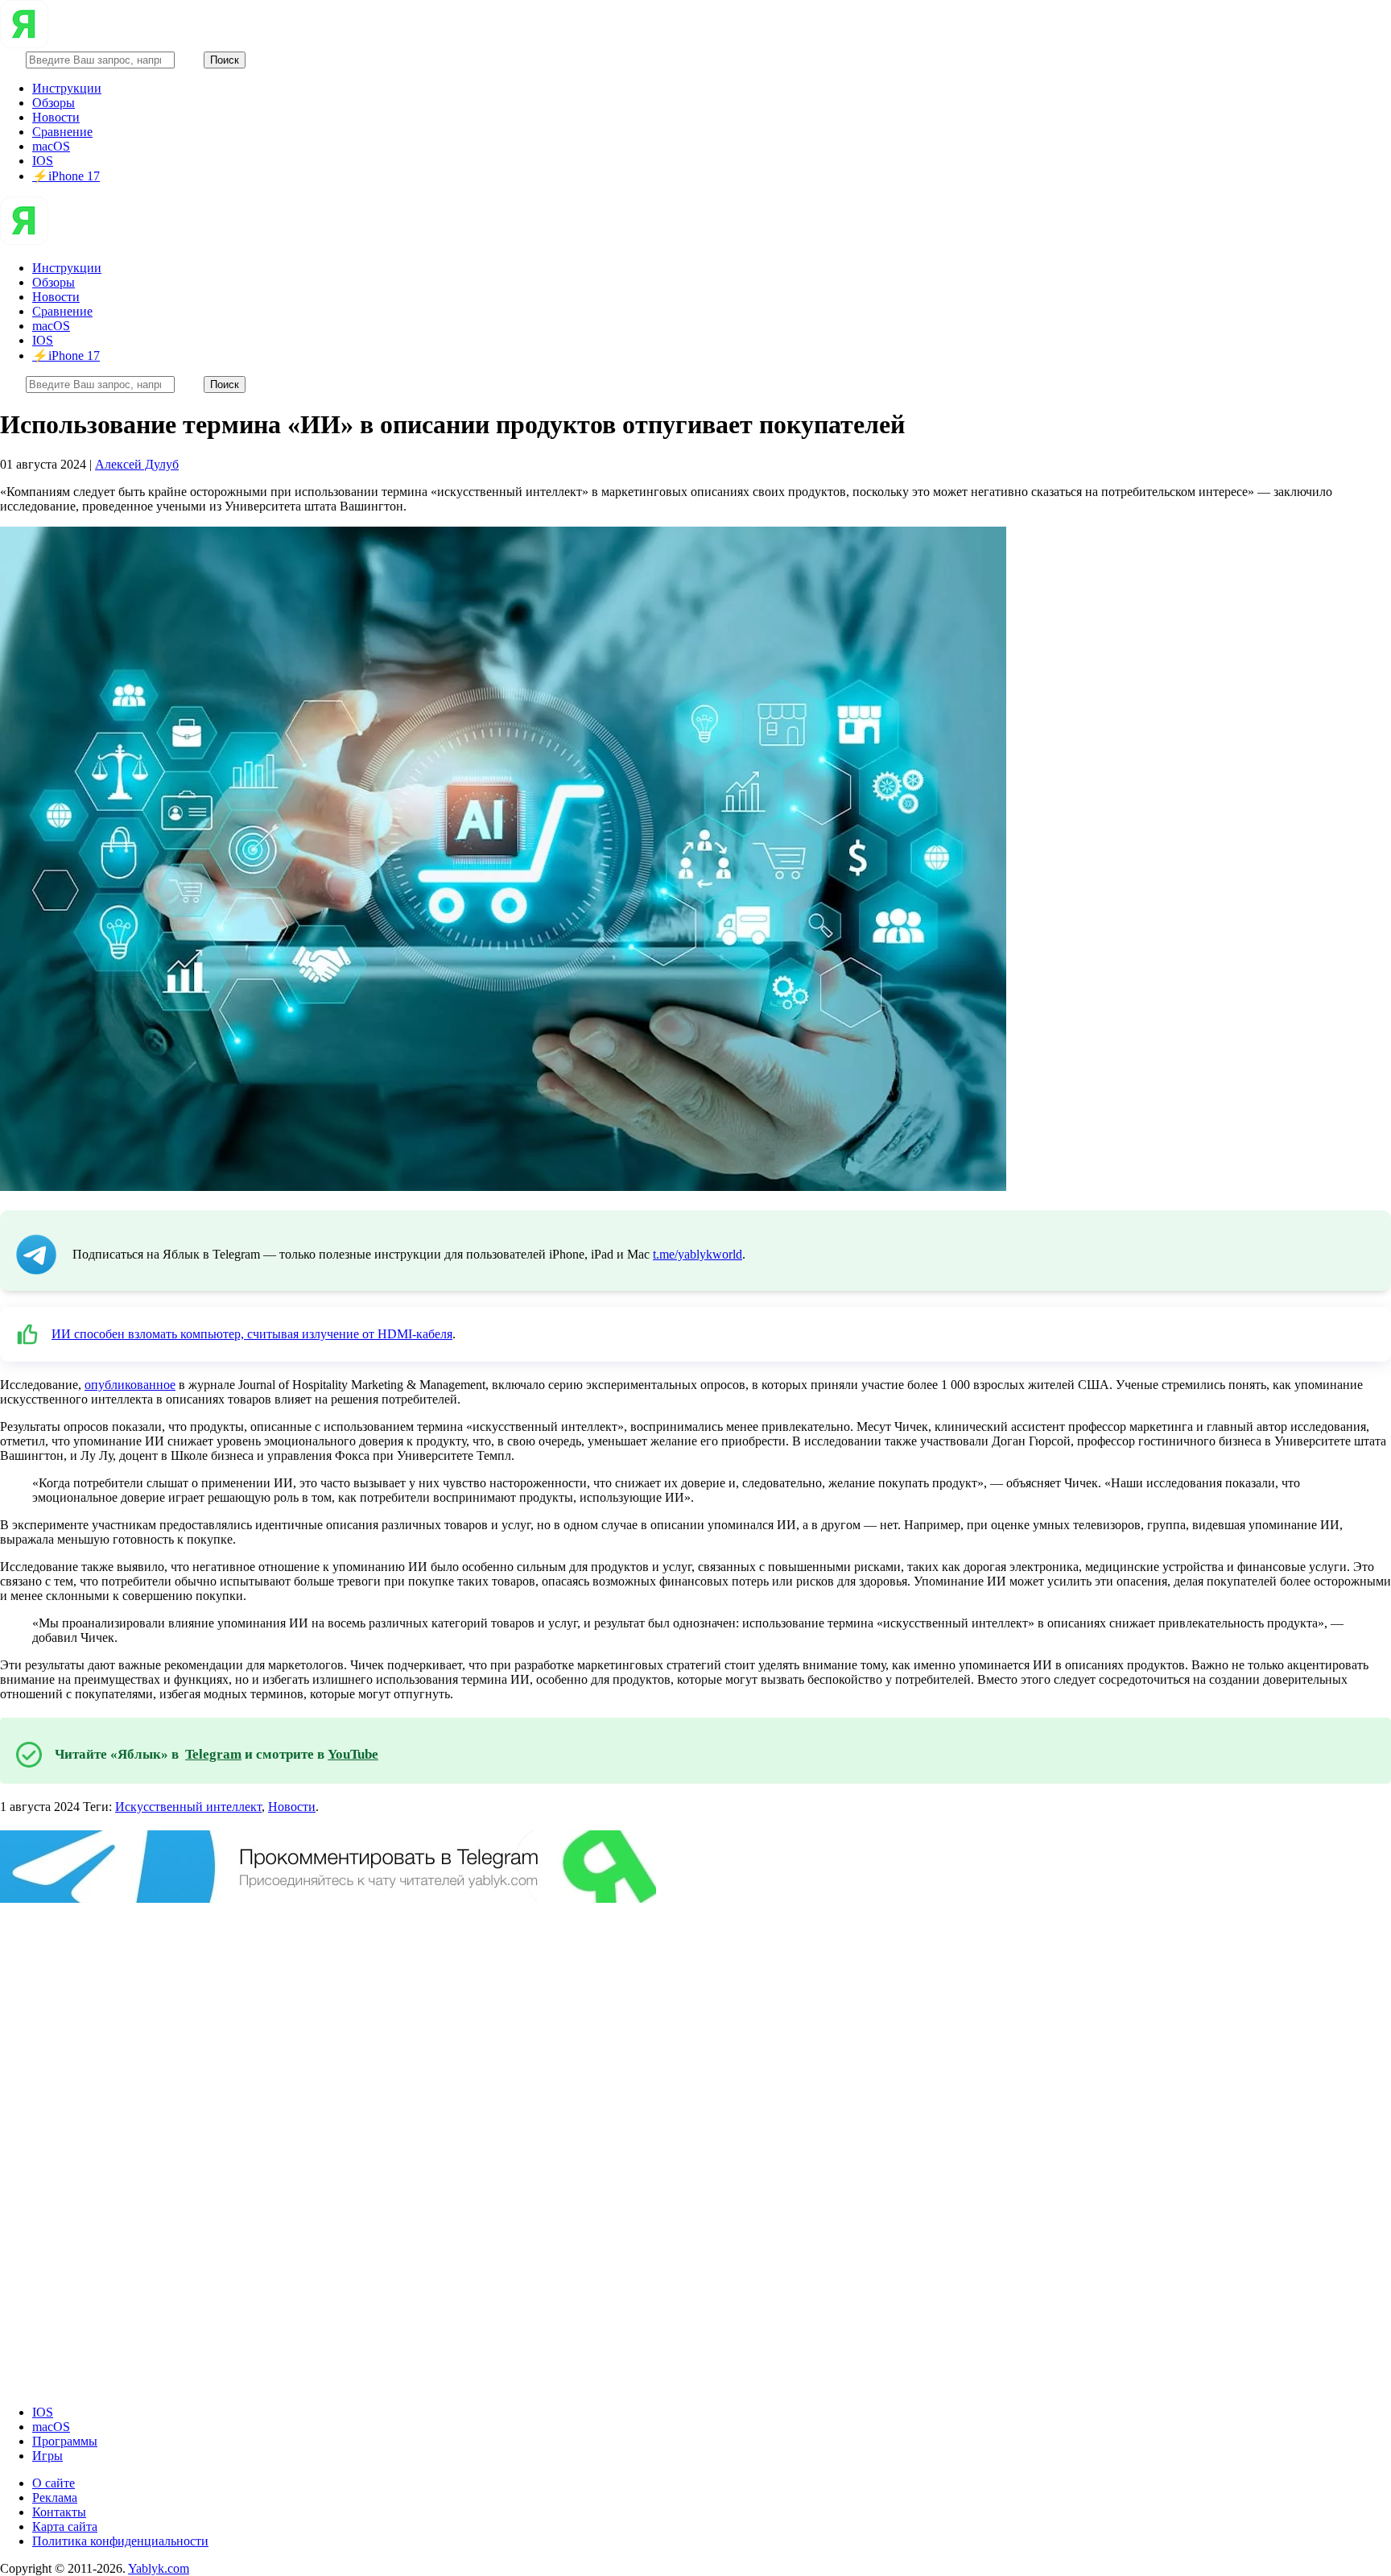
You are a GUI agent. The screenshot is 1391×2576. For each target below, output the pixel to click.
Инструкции (67, 88)
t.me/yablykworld (698, 1254)
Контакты (59, 2512)
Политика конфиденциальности (120, 2541)
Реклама (55, 2497)
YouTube (353, 1754)
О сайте (54, 2483)
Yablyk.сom (159, 2568)
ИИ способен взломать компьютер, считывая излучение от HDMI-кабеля (252, 1334)
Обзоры (54, 103)
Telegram (213, 1754)
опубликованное (130, 1385)
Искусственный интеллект (188, 1807)
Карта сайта (65, 2526)
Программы (65, 2441)
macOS (51, 146)
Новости (56, 117)
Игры (47, 2456)
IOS (43, 161)
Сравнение (62, 132)
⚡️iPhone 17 (66, 176)
